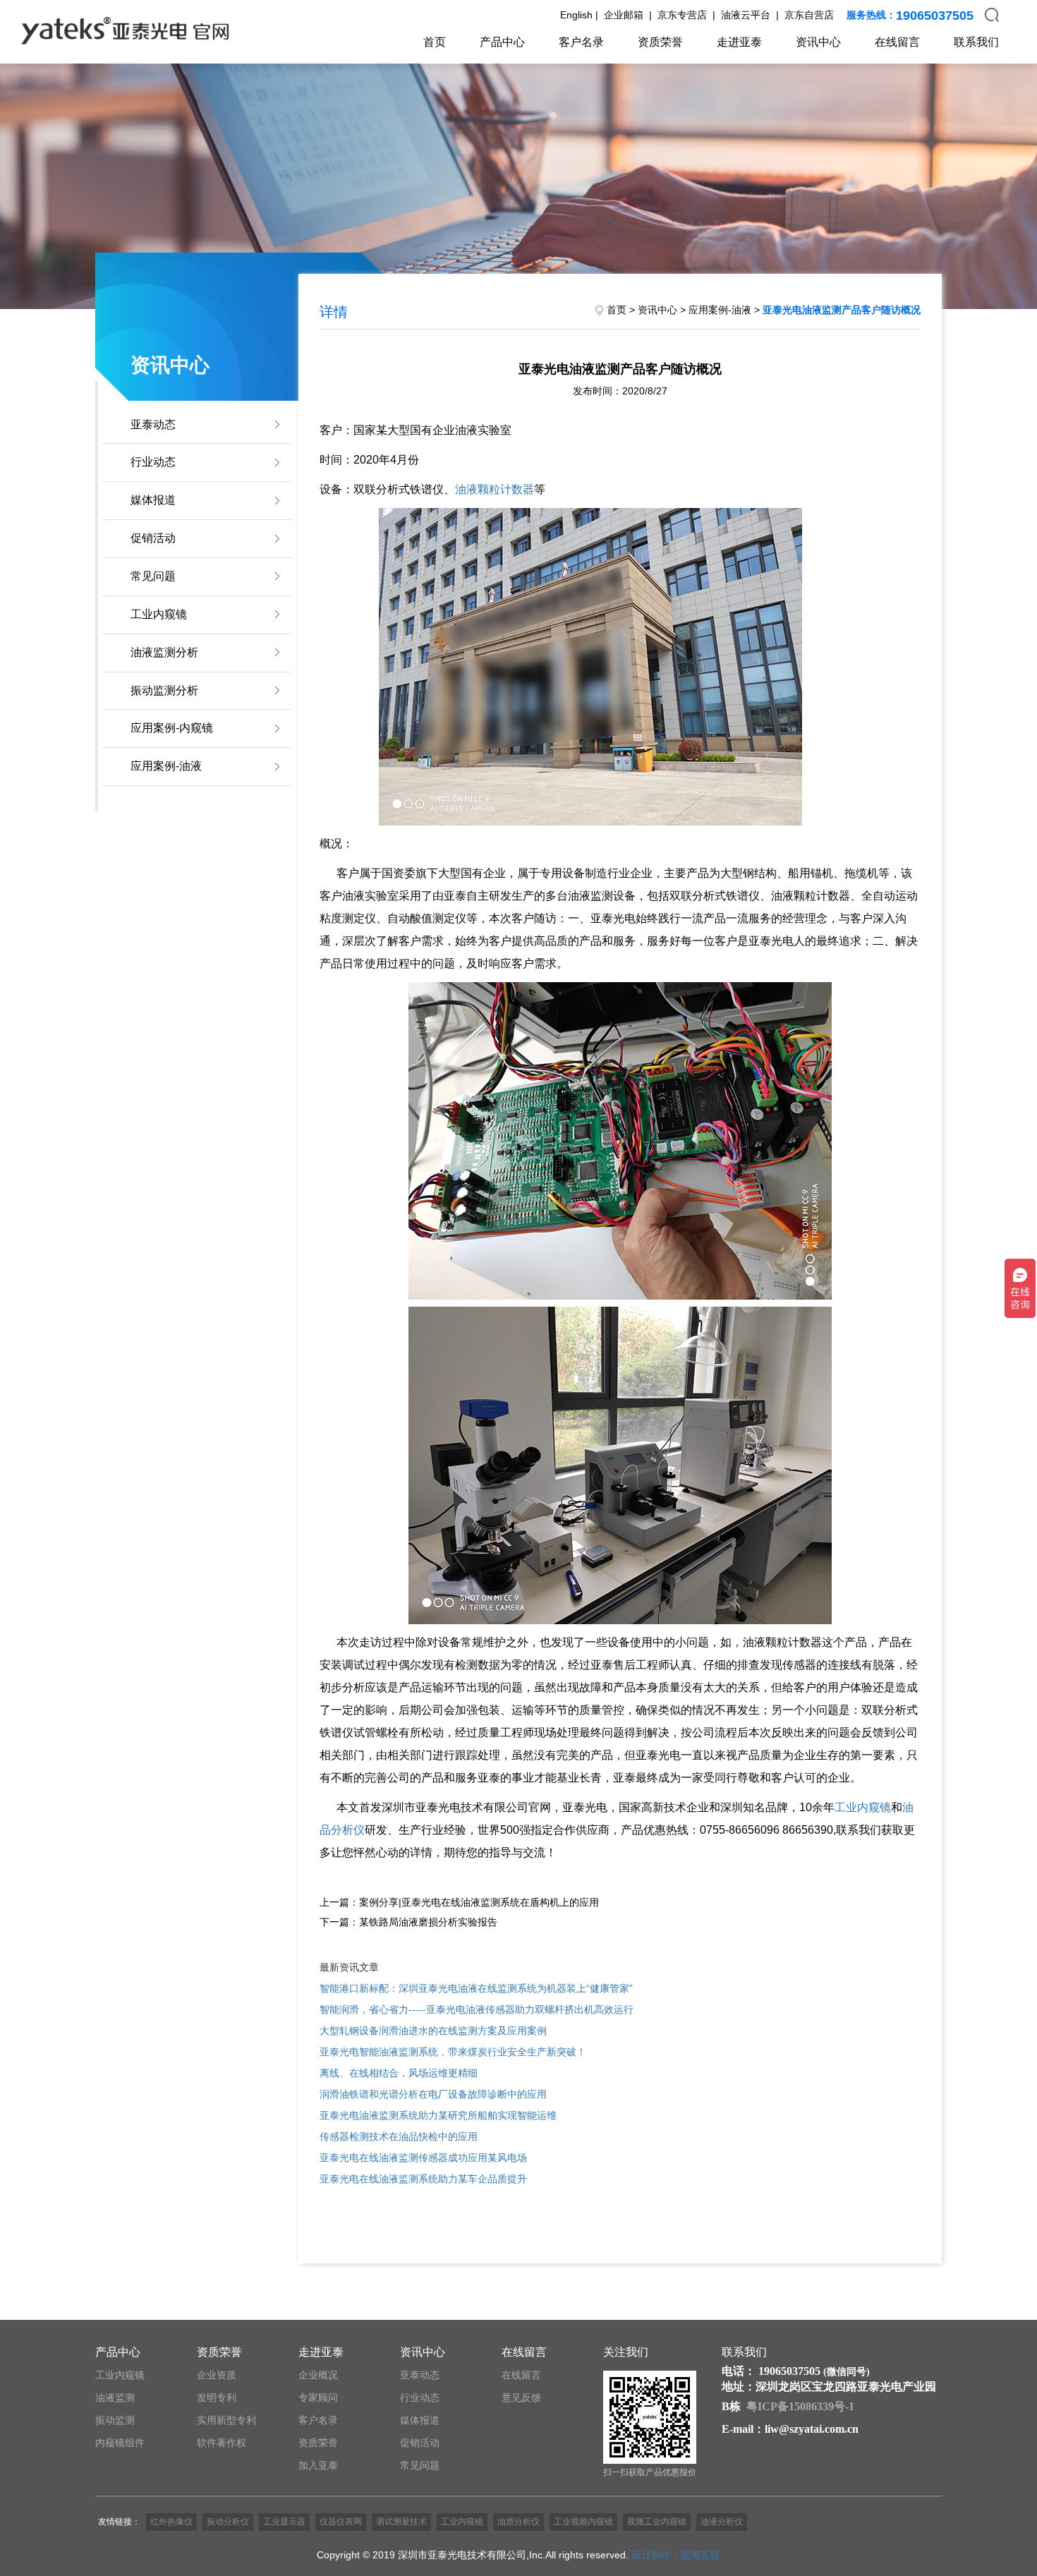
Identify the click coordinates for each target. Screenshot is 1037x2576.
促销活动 (153, 538)
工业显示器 (284, 2522)
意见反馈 (521, 2397)
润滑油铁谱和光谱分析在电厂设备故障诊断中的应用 (433, 2094)
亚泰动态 (153, 424)
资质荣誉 (660, 42)
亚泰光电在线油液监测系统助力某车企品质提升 (423, 2179)
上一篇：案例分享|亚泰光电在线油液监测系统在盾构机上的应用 (459, 1902)
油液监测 (115, 2397)
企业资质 (217, 2375)
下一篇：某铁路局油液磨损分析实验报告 (408, 1922)
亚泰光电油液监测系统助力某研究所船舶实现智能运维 (438, 2115)
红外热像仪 (171, 2522)
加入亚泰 (318, 2465)
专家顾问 (318, 2397)
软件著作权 (222, 2443)
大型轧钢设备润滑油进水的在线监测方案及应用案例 (433, 2031)
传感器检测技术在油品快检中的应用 (399, 2136)
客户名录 (581, 42)
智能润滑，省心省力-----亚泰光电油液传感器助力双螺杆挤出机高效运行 (477, 2009)
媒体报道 (153, 500)
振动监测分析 (164, 690)
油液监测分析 (164, 652)
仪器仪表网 (341, 2522)
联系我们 (976, 42)
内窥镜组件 (120, 2443)
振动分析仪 (228, 2522)
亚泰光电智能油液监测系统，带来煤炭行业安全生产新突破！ (453, 2052)
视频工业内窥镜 (657, 2522)
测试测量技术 (401, 2522)
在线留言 (897, 42)
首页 (435, 42)
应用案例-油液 (166, 766)
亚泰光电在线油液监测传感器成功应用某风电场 (423, 2158)
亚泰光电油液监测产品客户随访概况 (842, 310)
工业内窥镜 (159, 614)
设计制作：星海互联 (676, 2555)
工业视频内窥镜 (583, 2522)
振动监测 (115, 2420)
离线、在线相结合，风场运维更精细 (399, 2073)
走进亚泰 (739, 42)
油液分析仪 (722, 2522)
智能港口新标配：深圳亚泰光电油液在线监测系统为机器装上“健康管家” (476, 1988)
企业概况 (318, 2375)
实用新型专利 (226, 2420)
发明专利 (217, 2397)
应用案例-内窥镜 (172, 728)
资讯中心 (818, 42)
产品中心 (502, 42)
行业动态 (153, 462)
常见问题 (153, 576)
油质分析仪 (518, 2522)
